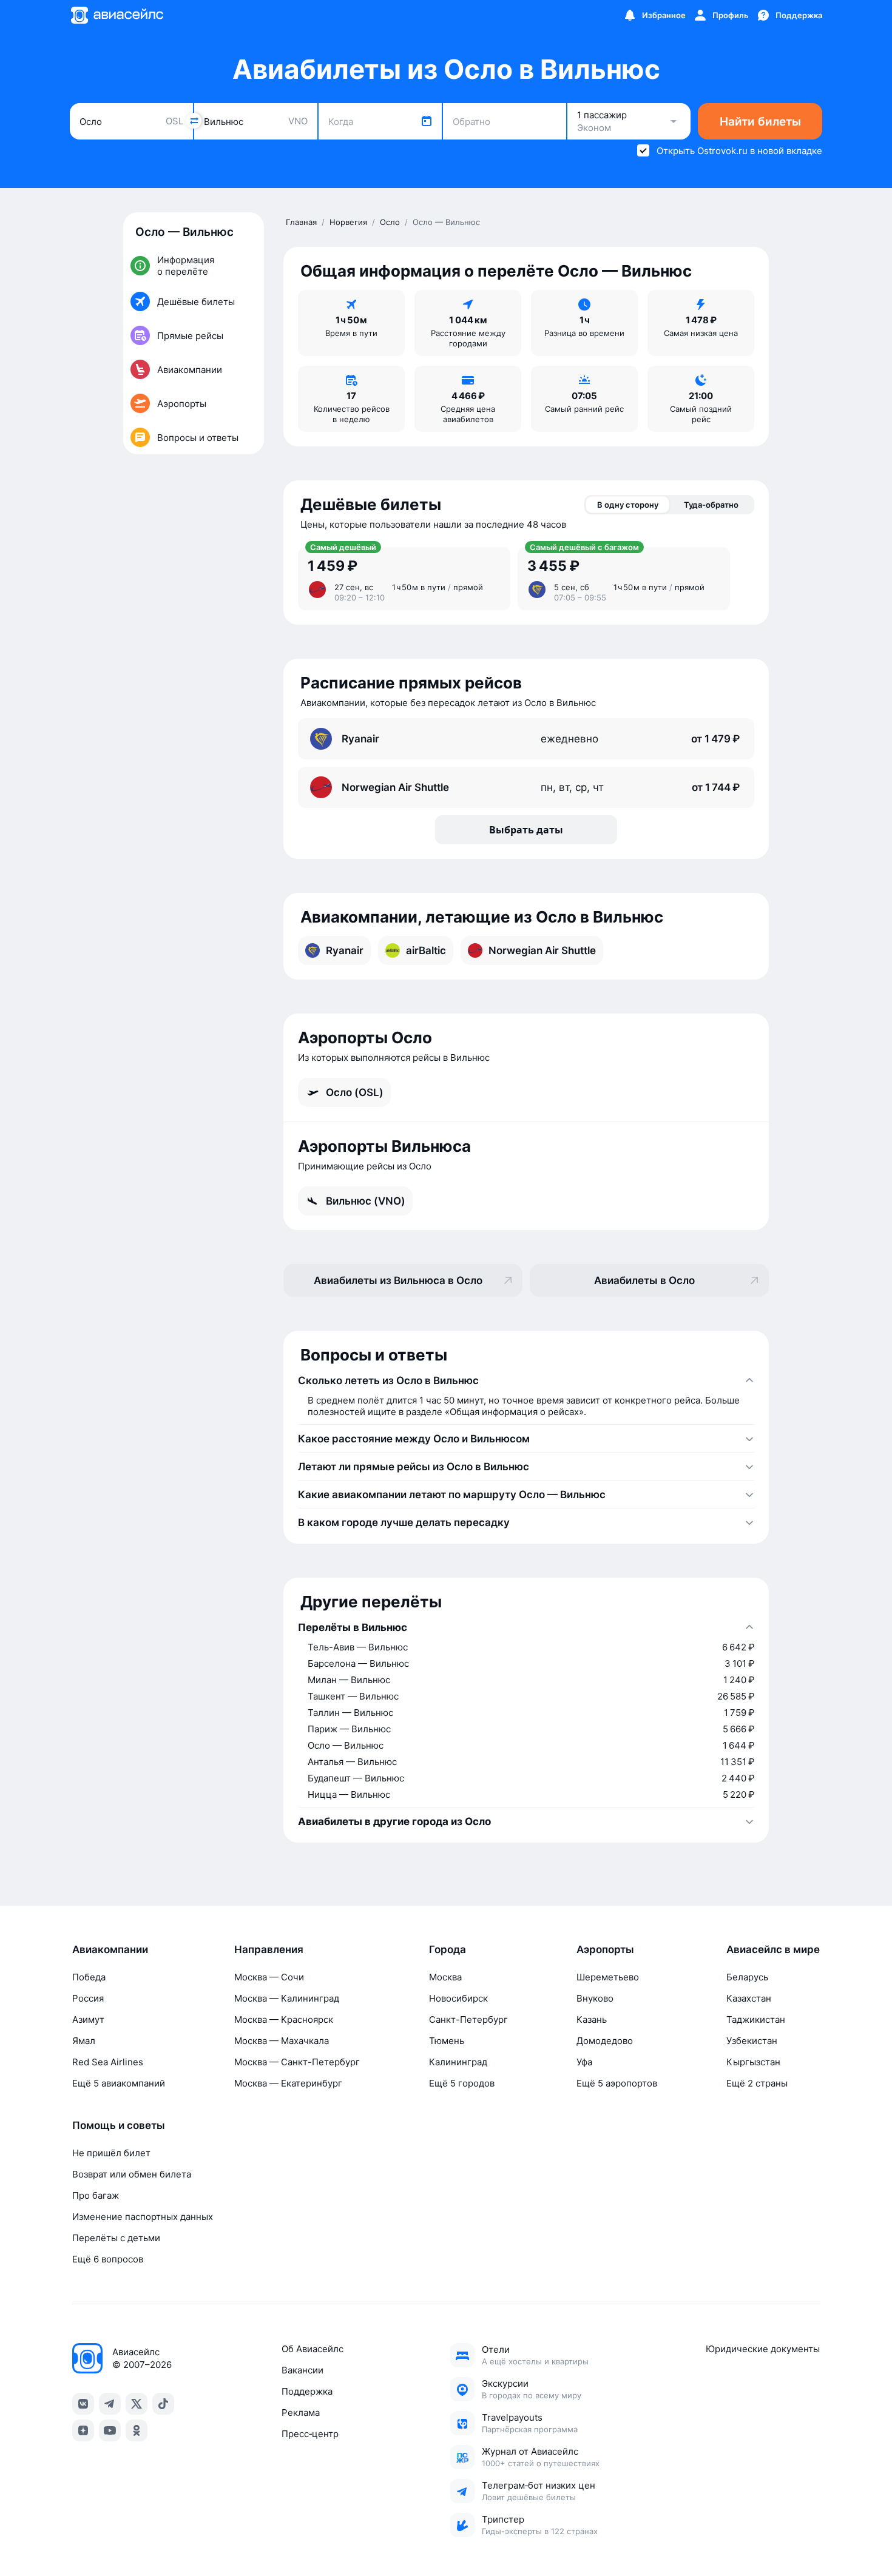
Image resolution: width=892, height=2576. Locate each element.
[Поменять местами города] (194, 121)
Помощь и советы (119, 2125)
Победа (89, 1977)
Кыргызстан (753, 2062)
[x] (137, 2404)
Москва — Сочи (269, 1977)
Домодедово (605, 2041)
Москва (445, 1977)
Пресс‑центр (310, 2434)
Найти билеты (760, 122)
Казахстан (749, 1998)
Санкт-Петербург (468, 2019)
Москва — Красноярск (284, 2019)
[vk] (83, 2404)
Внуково (595, 1998)
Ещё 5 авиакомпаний (119, 2083)
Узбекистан (752, 2041)
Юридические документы (763, 2349)
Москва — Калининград (287, 1998)
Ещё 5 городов (462, 2083)
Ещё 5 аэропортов (617, 2083)
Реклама (301, 2413)
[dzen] (83, 2430)
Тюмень (447, 2041)
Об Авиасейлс (313, 2349)
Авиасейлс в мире (773, 1949)
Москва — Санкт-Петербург (297, 2062)
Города (448, 1949)
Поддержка (307, 2391)
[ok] (137, 2430)
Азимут (88, 2019)
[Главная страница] (117, 15)
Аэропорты (605, 1949)
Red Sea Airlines (108, 2062)
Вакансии (302, 2370)
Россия (88, 1998)
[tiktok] (163, 2404)
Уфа (584, 2062)
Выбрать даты (526, 830)
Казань (592, 2019)
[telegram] (110, 2404)
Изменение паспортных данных (143, 2217)
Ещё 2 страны (757, 2083)
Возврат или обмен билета (132, 2174)
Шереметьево (608, 1977)
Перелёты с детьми (116, 2238)
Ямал (84, 2041)
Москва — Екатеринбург (288, 2083)
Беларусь (747, 1977)
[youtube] (110, 2430)
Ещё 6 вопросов (108, 2259)
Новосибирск (458, 1998)
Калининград (458, 2062)
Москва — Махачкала (282, 2041)
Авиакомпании (110, 1949)
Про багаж (96, 2195)
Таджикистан (756, 2019)
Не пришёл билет (111, 2153)
